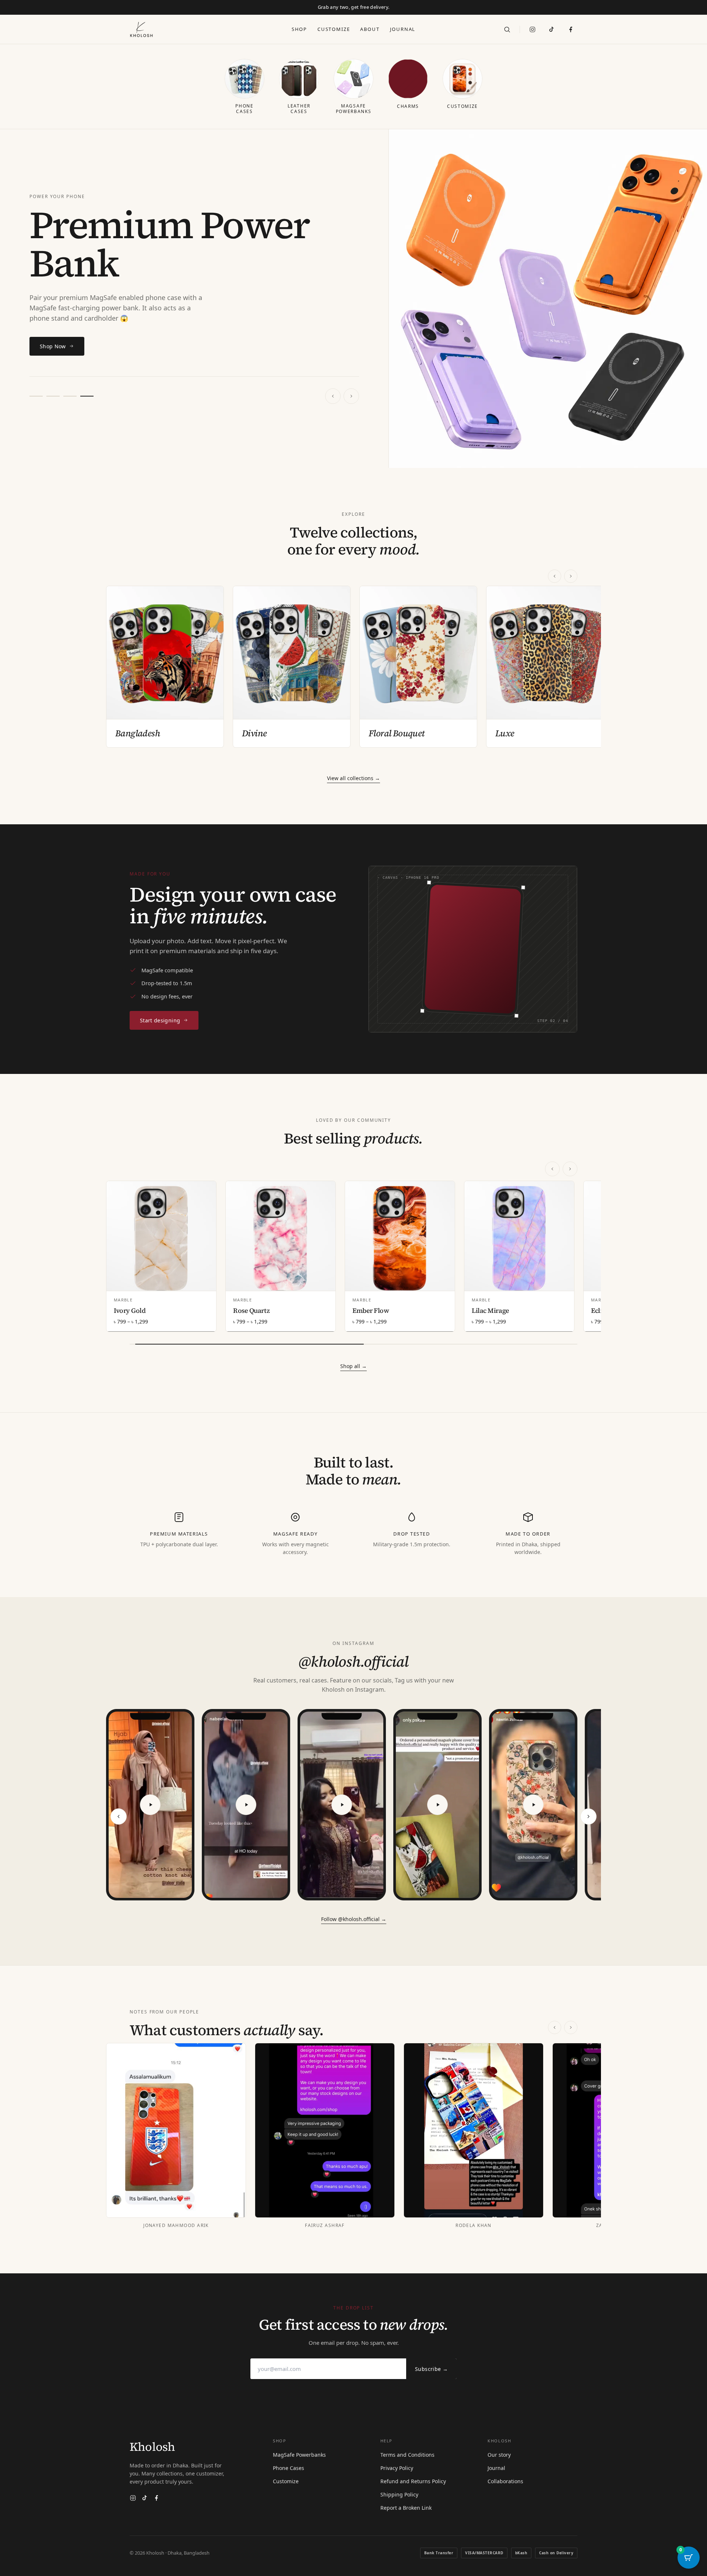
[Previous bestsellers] (552, 1169)
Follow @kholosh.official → (354, 1919)
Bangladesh (138, 733)
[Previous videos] (119, 1816)
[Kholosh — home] (141, 29)
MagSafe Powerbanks (299, 2455)
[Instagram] (532, 29)
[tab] (36, 396)
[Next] (571, 576)
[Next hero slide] (351, 396)
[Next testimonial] (571, 2027)
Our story (499, 2455)
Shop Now (53, 346)
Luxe (505, 733)
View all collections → (353, 778)
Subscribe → (431, 2369)
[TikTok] (552, 29)
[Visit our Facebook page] (571, 29)
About (370, 29)
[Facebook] (156, 2498)
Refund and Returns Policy (413, 2481)
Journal (403, 29)
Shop (299, 29)
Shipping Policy (399, 2494)
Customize (334, 29)
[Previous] (555, 576)
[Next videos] (588, 1816)
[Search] (507, 29)
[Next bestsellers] (570, 1169)
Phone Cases (289, 2468)
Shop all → (353, 1366)
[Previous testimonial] (555, 2027)
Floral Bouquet (397, 733)
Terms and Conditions (407, 2455)
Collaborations (505, 2481)
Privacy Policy (397, 2468)
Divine (254, 733)
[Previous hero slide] (333, 396)
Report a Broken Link (406, 2508)
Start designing (160, 1020)
